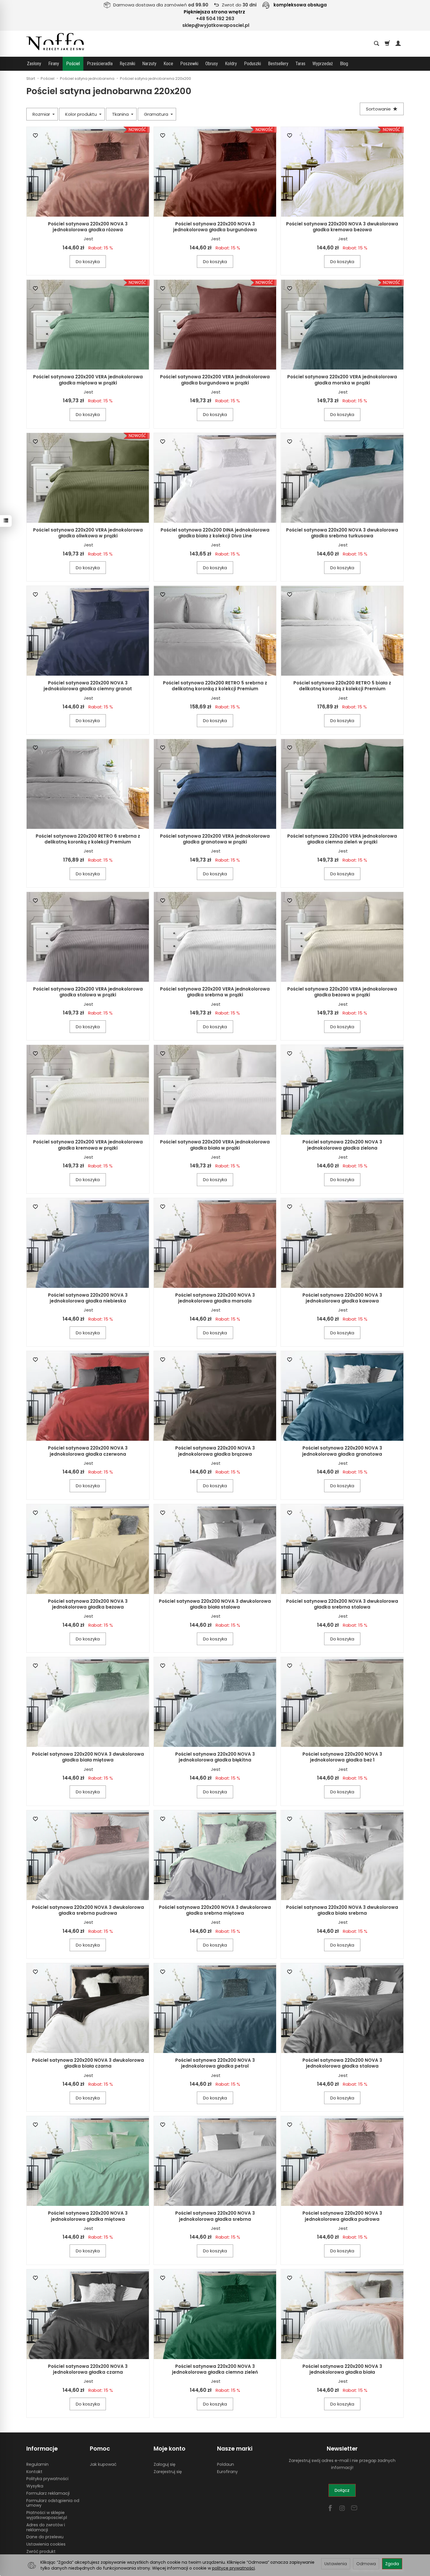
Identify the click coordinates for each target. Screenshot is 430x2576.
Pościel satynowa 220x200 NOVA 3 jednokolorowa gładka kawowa (342, 1298)
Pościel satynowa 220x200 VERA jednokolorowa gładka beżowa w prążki (342, 992)
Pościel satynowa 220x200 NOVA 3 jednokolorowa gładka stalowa (342, 2063)
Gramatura (157, 114)
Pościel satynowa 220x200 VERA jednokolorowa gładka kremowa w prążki (88, 1145)
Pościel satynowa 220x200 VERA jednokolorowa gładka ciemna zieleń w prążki (342, 839)
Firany (54, 64)
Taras (300, 64)
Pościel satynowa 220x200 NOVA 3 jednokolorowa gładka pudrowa (342, 2216)
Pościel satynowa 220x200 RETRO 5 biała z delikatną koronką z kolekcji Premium (342, 686)
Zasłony (34, 64)
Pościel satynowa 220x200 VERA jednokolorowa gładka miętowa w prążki (88, 380)
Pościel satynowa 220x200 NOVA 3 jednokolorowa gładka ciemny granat (88, 686)
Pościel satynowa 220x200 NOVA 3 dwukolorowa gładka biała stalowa (215, 1604)
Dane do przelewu (45, 2537)
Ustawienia (336, 2564)
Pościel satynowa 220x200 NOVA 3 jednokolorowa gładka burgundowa (215, 227)
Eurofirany (227, 2472)
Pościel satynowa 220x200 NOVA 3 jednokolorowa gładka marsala (215, 1298)
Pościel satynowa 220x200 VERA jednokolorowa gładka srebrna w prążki (215, 992)
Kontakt (34, 2472)
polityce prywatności (233, 2568)
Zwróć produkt (41, 2551)
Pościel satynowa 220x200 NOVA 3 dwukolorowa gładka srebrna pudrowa (88, 1910)
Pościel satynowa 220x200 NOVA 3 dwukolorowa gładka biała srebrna (342, 1910)
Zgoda (392, 2564)
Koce (168, 64)
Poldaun (226, 2464)
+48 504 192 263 (215, 19)
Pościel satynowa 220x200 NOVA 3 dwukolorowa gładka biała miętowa (88, 1757)
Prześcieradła (100, 64)
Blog (344, 64)
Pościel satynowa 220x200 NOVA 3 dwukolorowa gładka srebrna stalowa (342, 1604)
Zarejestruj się (168, 2472)
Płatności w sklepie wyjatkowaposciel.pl (47, 2515)
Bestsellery (278, 64)
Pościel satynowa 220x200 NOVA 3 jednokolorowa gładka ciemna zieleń (215, 2369)
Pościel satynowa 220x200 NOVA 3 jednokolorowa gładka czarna (88, 2369)
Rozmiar (42, 114)
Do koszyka (88, 262)
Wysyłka (35, 2486)
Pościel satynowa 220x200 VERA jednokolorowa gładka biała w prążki (215, 1145)
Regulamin (37, 2464)
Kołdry (231, 64)
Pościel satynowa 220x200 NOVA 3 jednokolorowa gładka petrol (215, 2063)
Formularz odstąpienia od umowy (53, 2503)
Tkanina (121, 114)
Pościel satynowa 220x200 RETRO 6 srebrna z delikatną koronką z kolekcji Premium (88, 839)
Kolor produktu (82, 114)
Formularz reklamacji (48, 2493)
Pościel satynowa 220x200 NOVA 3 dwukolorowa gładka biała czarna (88, 2063)
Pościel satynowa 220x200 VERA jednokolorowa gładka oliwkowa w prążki (88, 533)
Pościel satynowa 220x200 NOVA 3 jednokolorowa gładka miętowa (88, 2216)
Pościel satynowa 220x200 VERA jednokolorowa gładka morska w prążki (342, 380)
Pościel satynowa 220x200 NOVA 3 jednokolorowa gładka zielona (342, 1145)
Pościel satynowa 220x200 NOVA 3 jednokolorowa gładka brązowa (215, 1451)
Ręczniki (127, 64)
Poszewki (189, 64)
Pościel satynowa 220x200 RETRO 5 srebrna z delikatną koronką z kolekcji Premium (215, 686)
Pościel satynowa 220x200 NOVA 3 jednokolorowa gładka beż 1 (342, 1757)
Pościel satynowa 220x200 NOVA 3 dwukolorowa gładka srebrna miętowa (215, 1910)
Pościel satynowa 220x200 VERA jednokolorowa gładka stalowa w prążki (88, 992)
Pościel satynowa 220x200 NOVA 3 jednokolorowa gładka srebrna (215, 2216)
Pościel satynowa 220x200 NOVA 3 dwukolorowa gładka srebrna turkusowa (342, 533)
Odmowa (366, 2564)
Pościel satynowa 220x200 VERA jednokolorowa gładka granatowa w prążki (215, 839)
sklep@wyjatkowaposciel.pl (216, 25)
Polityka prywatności (47, 2479)
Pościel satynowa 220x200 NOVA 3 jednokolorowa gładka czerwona (88, 1451)
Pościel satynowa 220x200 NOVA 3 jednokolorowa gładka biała (342, 2369)
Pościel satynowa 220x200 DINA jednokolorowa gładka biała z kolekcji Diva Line (215, 533)
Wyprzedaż (323, 64)
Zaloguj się (165, 2464)
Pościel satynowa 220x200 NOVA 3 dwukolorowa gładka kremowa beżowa (342, 227)
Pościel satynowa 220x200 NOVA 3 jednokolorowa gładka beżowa (88, 1604)
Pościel (73, 64)
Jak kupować (103, 2464)
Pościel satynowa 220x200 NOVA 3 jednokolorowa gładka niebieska (88, 1298)
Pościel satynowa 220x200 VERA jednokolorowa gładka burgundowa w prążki (215, 380)
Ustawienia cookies (46, 2544)
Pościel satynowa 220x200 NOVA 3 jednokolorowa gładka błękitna (215, 1757)
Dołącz (342, 2490)
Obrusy (212, 64)
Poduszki (252, 64)
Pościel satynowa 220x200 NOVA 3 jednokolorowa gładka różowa (88, 227)
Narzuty (149, 64)
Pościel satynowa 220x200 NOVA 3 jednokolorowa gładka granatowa (342, 1451)
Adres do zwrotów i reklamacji (46, 2527)
